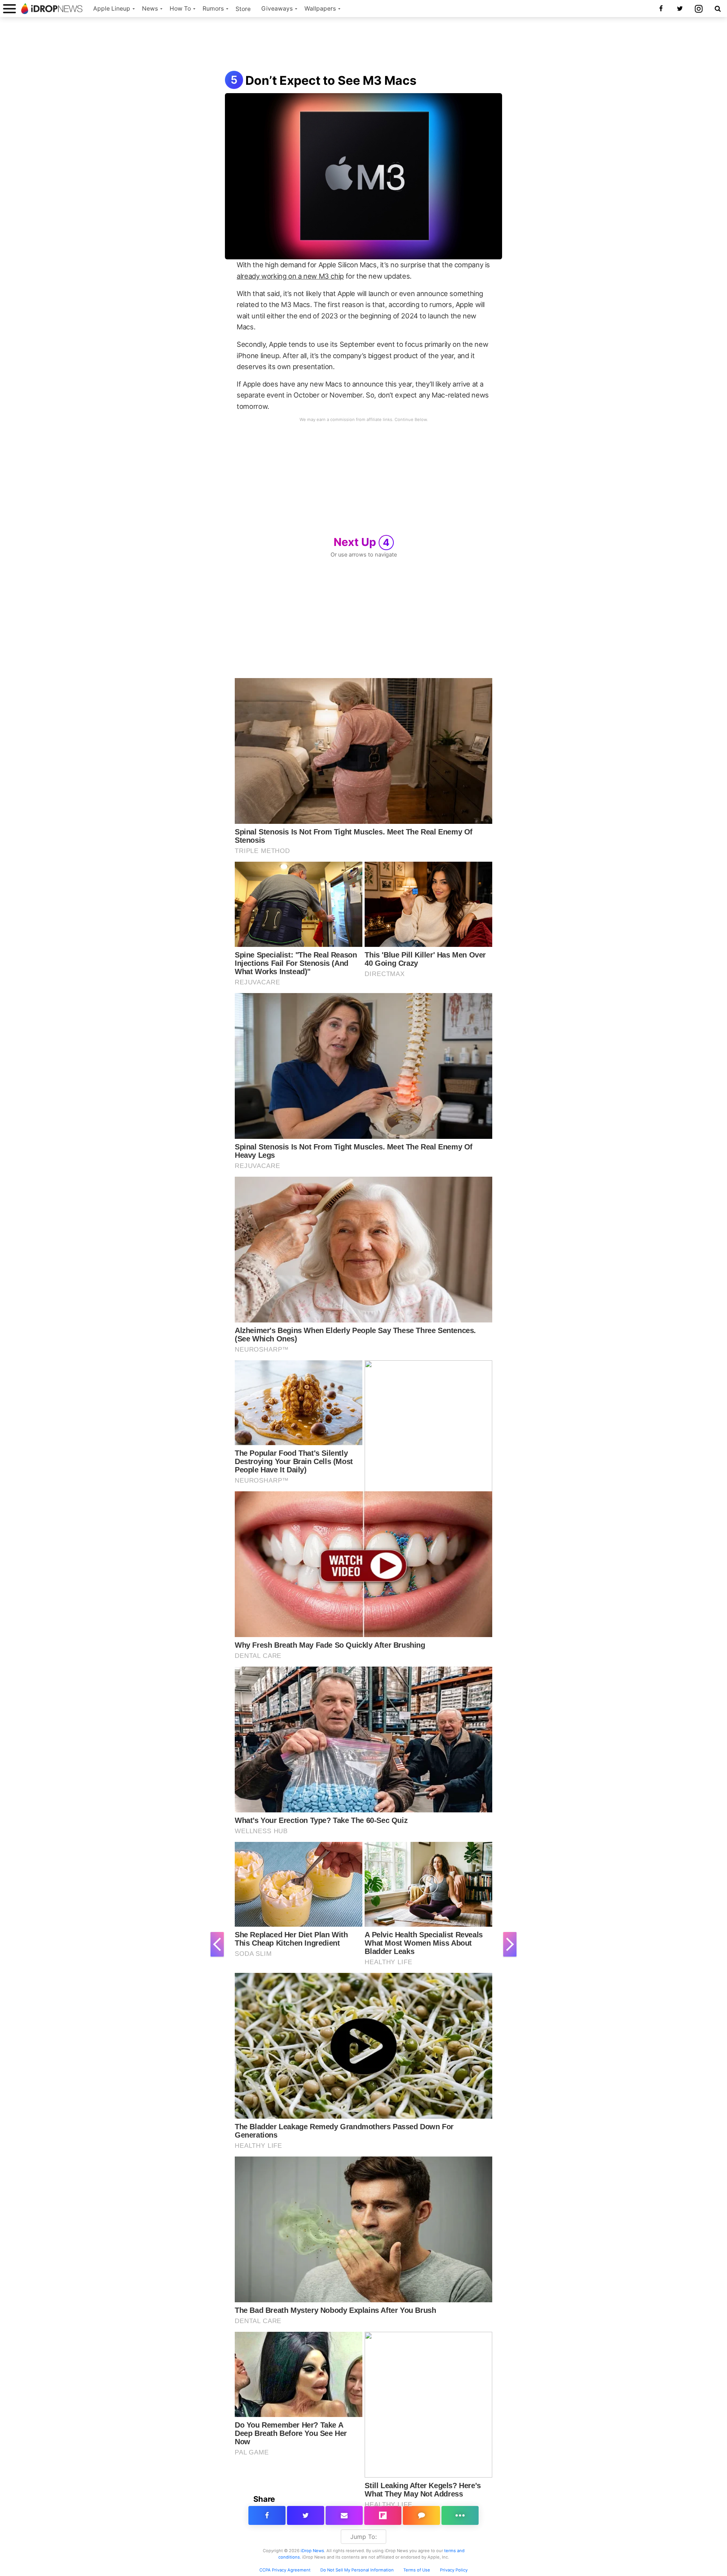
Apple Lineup (112, 9)
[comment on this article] (421, 2515)
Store (243, 9)
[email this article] (344, 2515)
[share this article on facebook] (267, 2515)
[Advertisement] (363, 45)
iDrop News (312, 2551)
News (150, 9)
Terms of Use (417, 2570)
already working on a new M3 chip (290, 276)
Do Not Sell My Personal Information (357, 2570)
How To (180, 9)
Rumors (213, 9)
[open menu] (9, 9)
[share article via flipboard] (383, 2515)
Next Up (362, 542)
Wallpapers (320, 9)
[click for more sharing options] (460, 2515)
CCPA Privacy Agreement (285, 2570)
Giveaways (277, 9)
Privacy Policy (454, 2570)
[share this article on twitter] (306, 2515)
